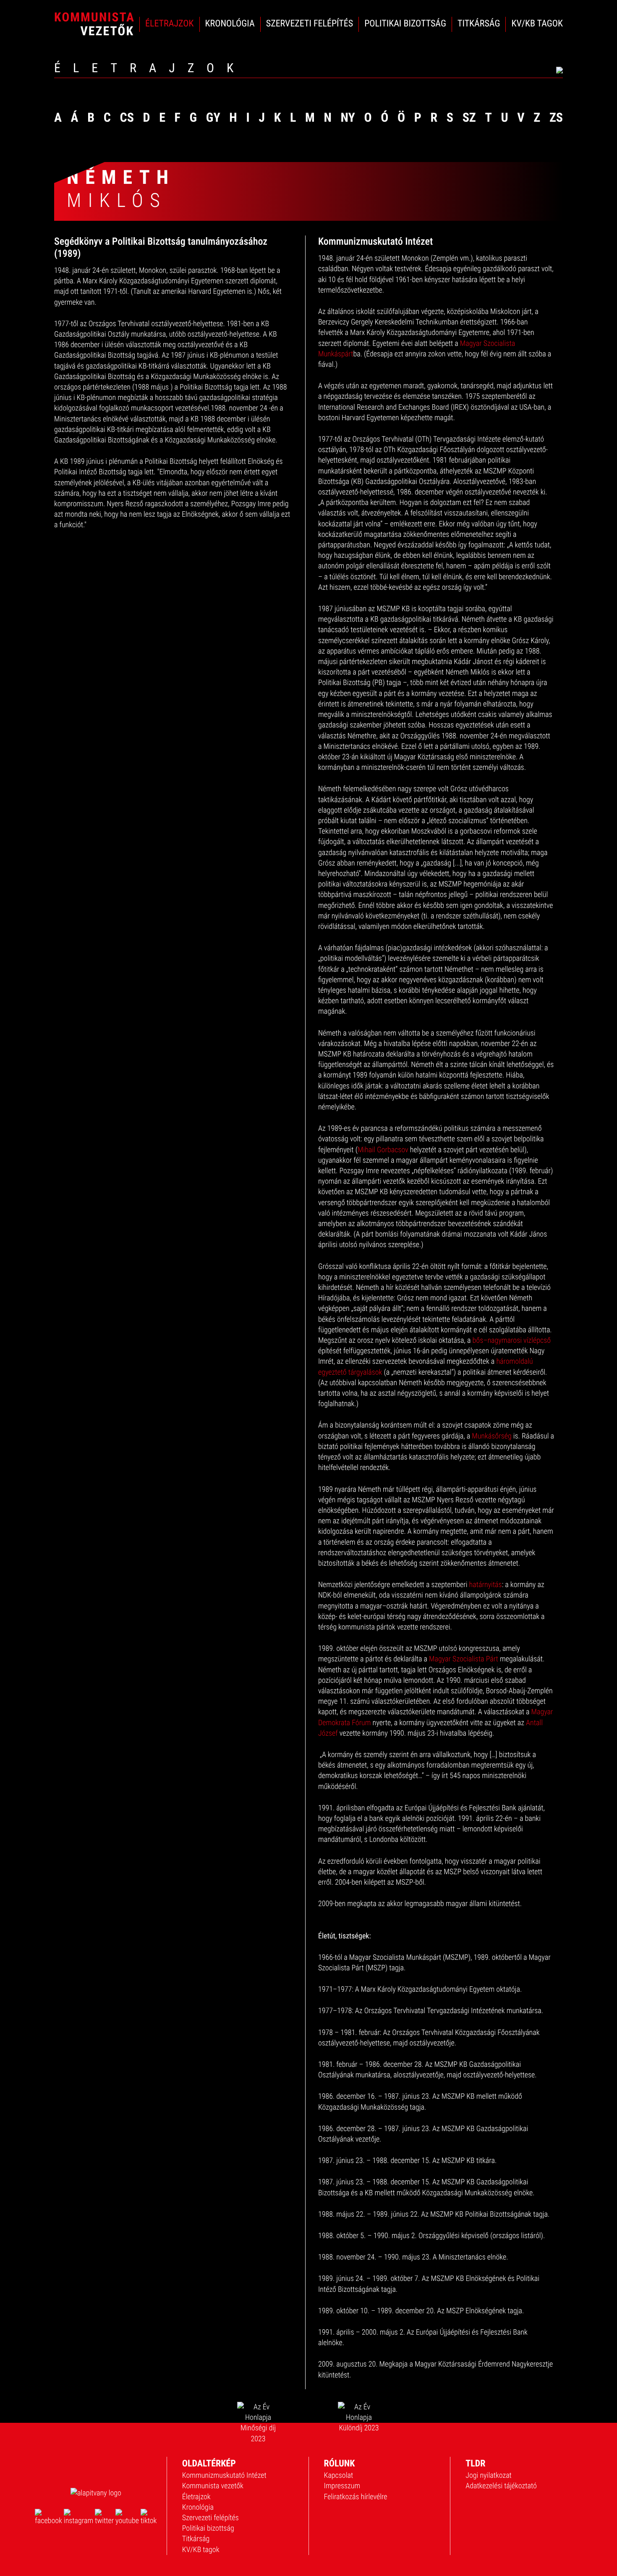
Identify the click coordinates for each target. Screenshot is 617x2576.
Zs (556, 118)
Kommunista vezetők (213, 2486)
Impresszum (342, 2486)
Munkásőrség (492, 1436)
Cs (127, 118)
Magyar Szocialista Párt (464, 1659)
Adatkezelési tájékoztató (501, 2486)
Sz (469, 118)
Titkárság (196, 2539)
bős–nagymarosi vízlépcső (512, 1340)
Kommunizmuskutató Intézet (224, 2475)
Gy (213, 118)
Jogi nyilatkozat (489, 2475)
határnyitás (486, 1585)
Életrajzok (196, 2497)
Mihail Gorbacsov (383, 1150)
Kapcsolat (339, 2475)
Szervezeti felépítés (210, 2518)
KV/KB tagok (201, 2550)
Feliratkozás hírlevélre (356, 2497)
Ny (348, 118)
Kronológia (198, 2507)
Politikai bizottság (208, 2528)
